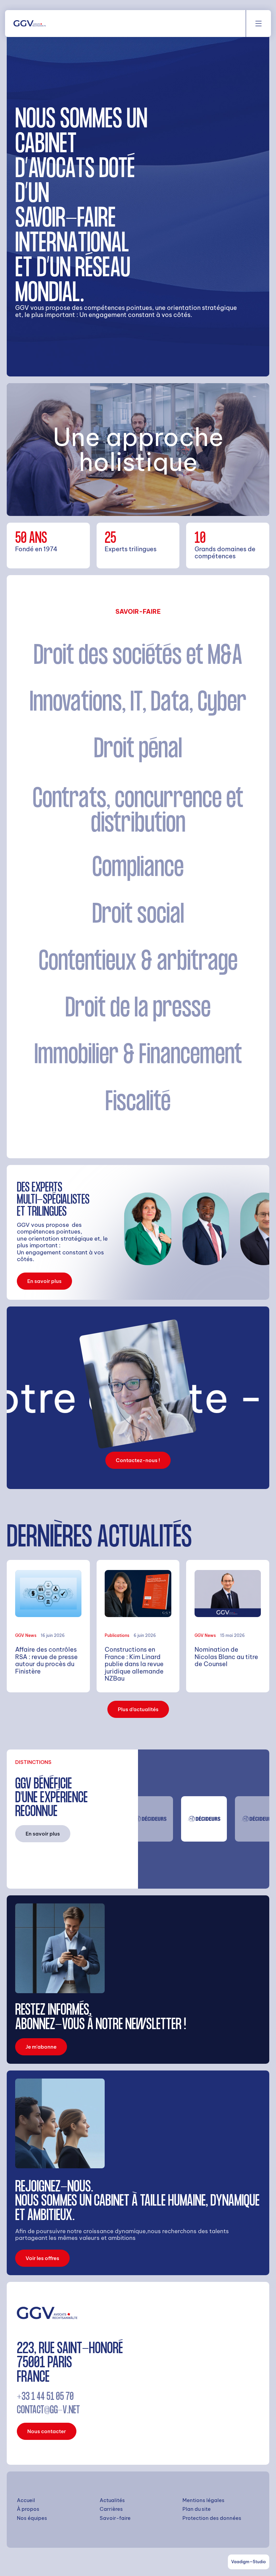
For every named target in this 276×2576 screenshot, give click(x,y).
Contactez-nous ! (138, 1460)
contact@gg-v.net (48, 2411)
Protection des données (212, 2518)
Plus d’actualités (138, 1709)
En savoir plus (44, 1281)
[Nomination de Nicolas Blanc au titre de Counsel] (228, 1626)
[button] (258, 24)
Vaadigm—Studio (249, 2562)
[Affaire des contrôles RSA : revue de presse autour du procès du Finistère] (48, 1626)
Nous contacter (47, 2431)
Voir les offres (42, 2258)
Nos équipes (32, 2518)
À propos (28, 2509)
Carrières (111, 2509)
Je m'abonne (41, 2047)
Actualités (112, 2500)
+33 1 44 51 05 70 (45, 2397)
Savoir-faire (115, 2518)
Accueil (26, 2500)
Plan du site (197, 2509)
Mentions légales (203, 2500)
